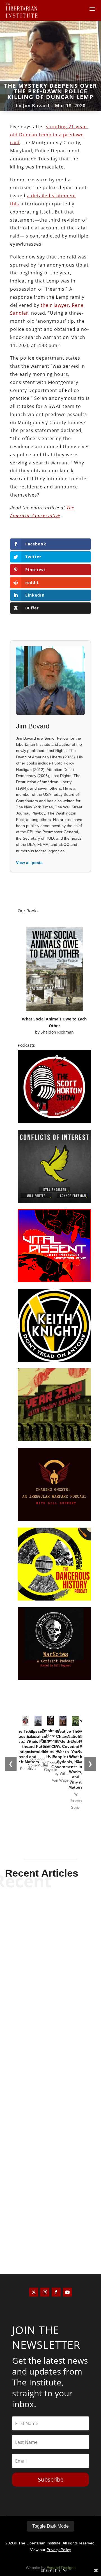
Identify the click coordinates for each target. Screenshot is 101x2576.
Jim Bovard (36, 106)
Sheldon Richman (57, 1032)
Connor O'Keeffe (41, 2104)
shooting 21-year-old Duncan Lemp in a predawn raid (49, 135)
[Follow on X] (34, 2292)
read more (50, 2002)
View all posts (29, 863)
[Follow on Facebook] (56, 2292)
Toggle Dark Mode (50, 2526)
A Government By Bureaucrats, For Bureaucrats (50, 2209)
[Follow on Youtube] (67, 2292)
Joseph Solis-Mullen (41, 1993)
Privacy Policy (59, 2550)
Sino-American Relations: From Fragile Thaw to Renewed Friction (51, 1977)
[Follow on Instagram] (45, 2292)
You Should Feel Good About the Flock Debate (51, 2093)
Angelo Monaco (41, 2225)
